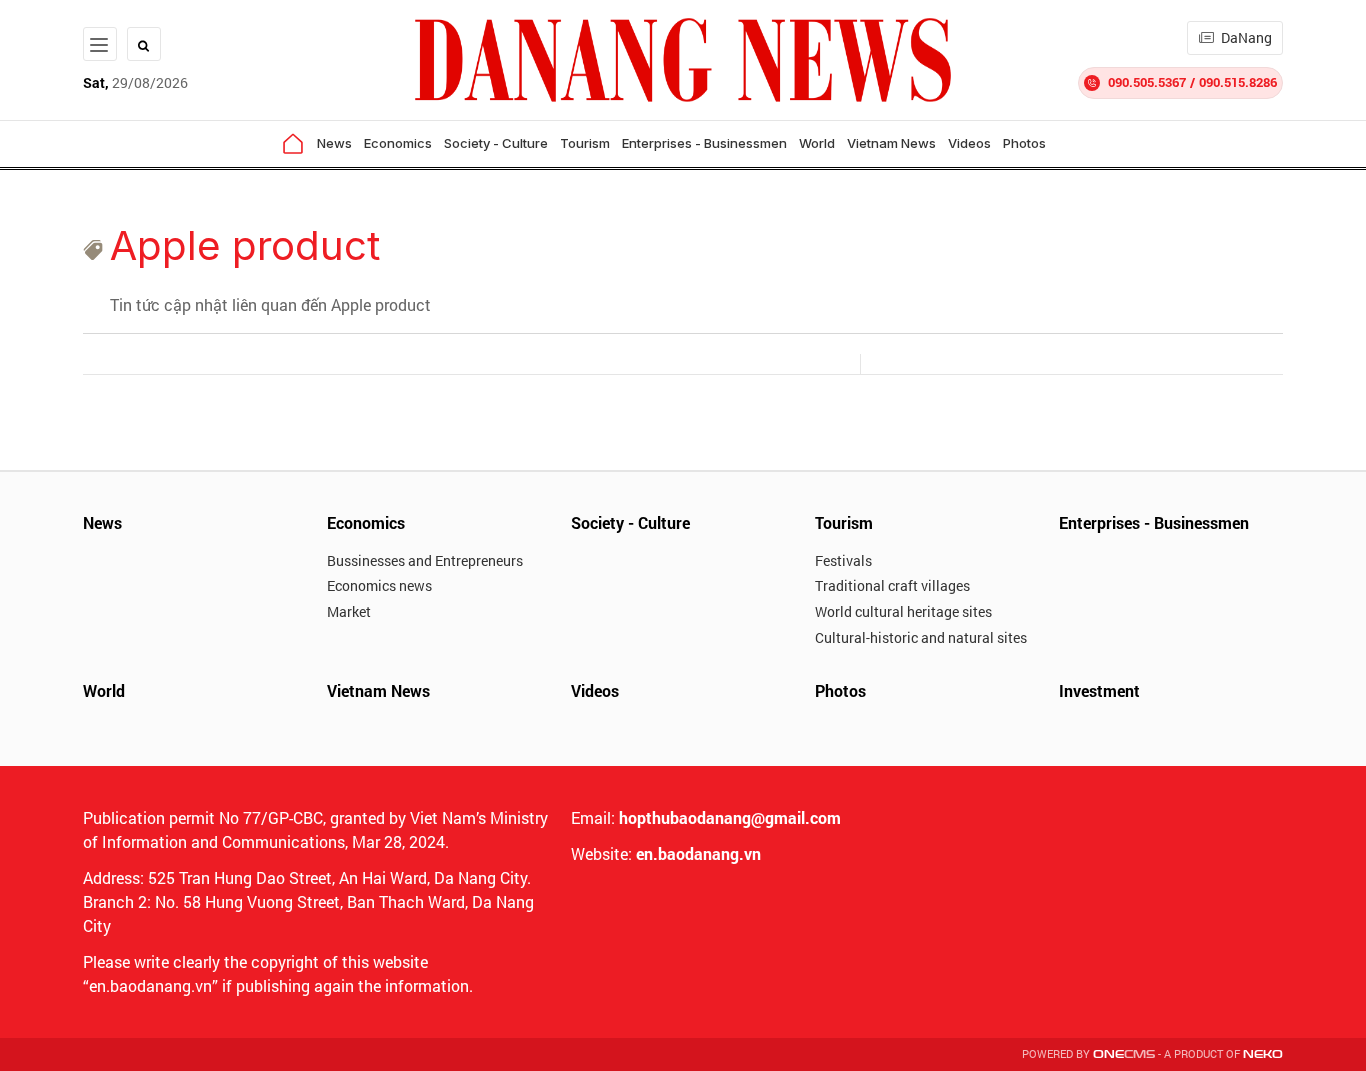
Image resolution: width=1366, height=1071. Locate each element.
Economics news (379, 585)
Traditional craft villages (892, 585)
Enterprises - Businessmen (704, 143)
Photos (1024, 143)
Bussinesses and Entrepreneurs (425, 560)
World (817, 143)
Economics (398, 143)
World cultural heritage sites (903, 611)
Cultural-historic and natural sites (921, 637)
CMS (1124, 1054)
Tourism (585, 143)
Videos (969, 143)
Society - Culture (496, 143)
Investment (1099, 690)
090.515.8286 (1238, 82)
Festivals (843, 560)
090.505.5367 (1147, 82)
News (334, 143)
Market (349, 611)
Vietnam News (891, 143)
